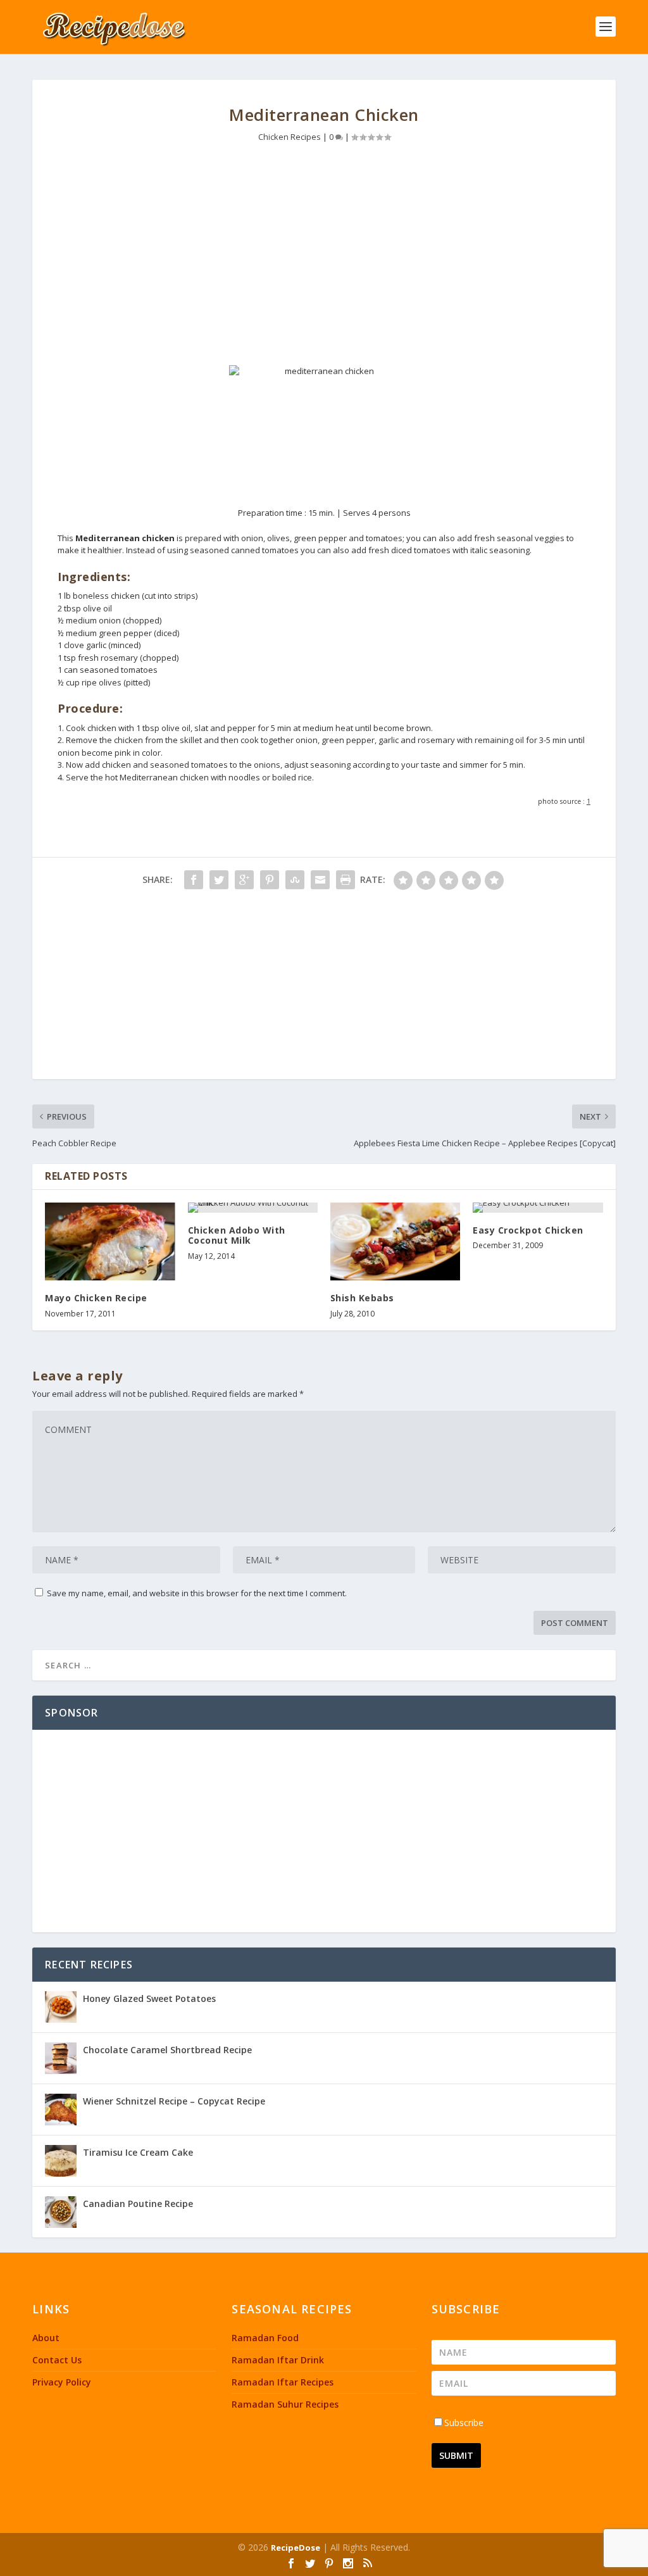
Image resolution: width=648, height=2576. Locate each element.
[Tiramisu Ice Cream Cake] (61, 2161)
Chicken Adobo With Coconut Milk (237, 1235)
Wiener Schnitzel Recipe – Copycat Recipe (174, 2101)
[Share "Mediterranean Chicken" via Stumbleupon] (295, 880)
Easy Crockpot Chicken (528, 1230)
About (46, 2338)
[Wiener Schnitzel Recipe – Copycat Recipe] (61, 2110)
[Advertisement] (324, 258)
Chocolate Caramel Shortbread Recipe (167, 2050)
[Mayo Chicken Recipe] (110, 1241)
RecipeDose (296, 2548)
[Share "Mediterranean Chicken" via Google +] (244, 880)
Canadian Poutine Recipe (138, 2204)
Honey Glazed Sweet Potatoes (149, 1998)
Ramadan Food (265, 2338)
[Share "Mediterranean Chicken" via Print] (346, 880)
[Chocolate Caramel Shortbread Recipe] (61, 2058)
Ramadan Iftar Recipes (283, 2382)
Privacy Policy (62, 2382)
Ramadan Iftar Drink (278, 2360)
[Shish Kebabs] (395, 1241)
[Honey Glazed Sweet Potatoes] (61, 2007)
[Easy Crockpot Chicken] (538, 1208)
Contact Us (57, 2360)
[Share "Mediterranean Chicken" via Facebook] (194, 880)
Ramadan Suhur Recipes (285, 2404)
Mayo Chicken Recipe (96, 1298)
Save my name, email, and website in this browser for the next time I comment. (197, 1593)
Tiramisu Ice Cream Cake (138, 2152)
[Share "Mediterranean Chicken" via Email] (320, 880)
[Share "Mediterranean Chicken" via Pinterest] (270, 880)
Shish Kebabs (362, 1298)
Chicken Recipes (290, 137)
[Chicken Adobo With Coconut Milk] (253, 1208)
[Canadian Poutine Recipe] (61, 2212)
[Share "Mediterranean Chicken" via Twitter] (219, 880)
